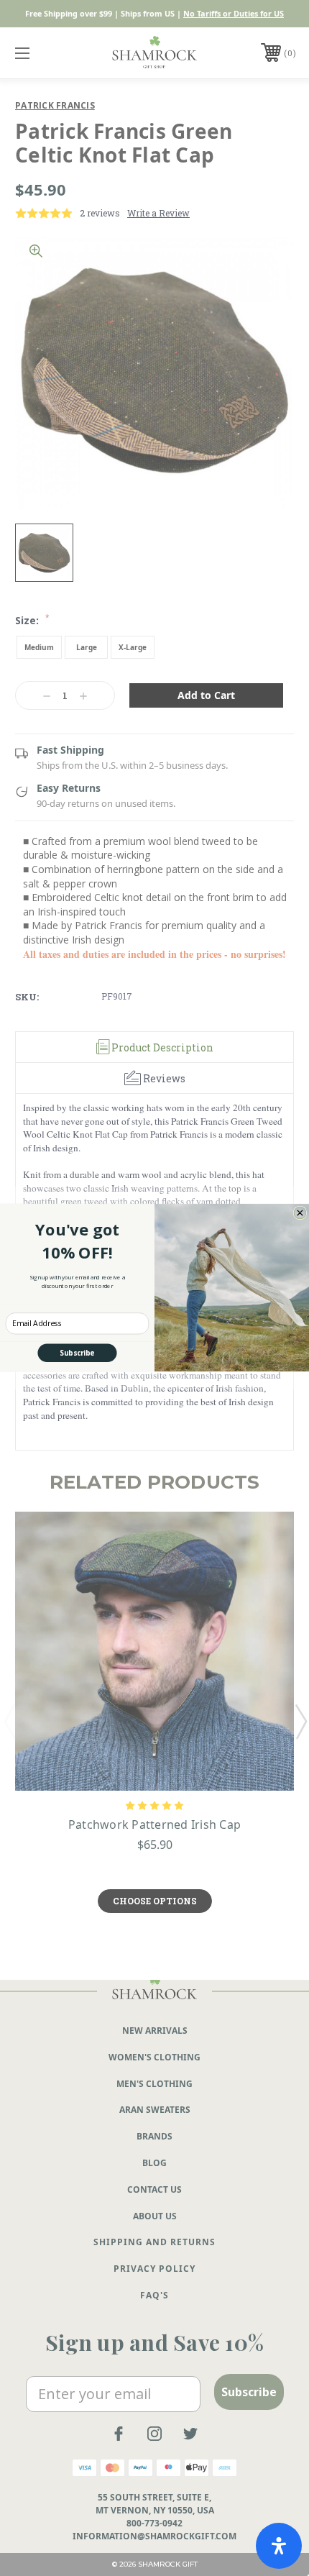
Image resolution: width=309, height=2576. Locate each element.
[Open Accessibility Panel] (279, 2546)
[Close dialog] (300, 1213)
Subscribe (77, 1353)
